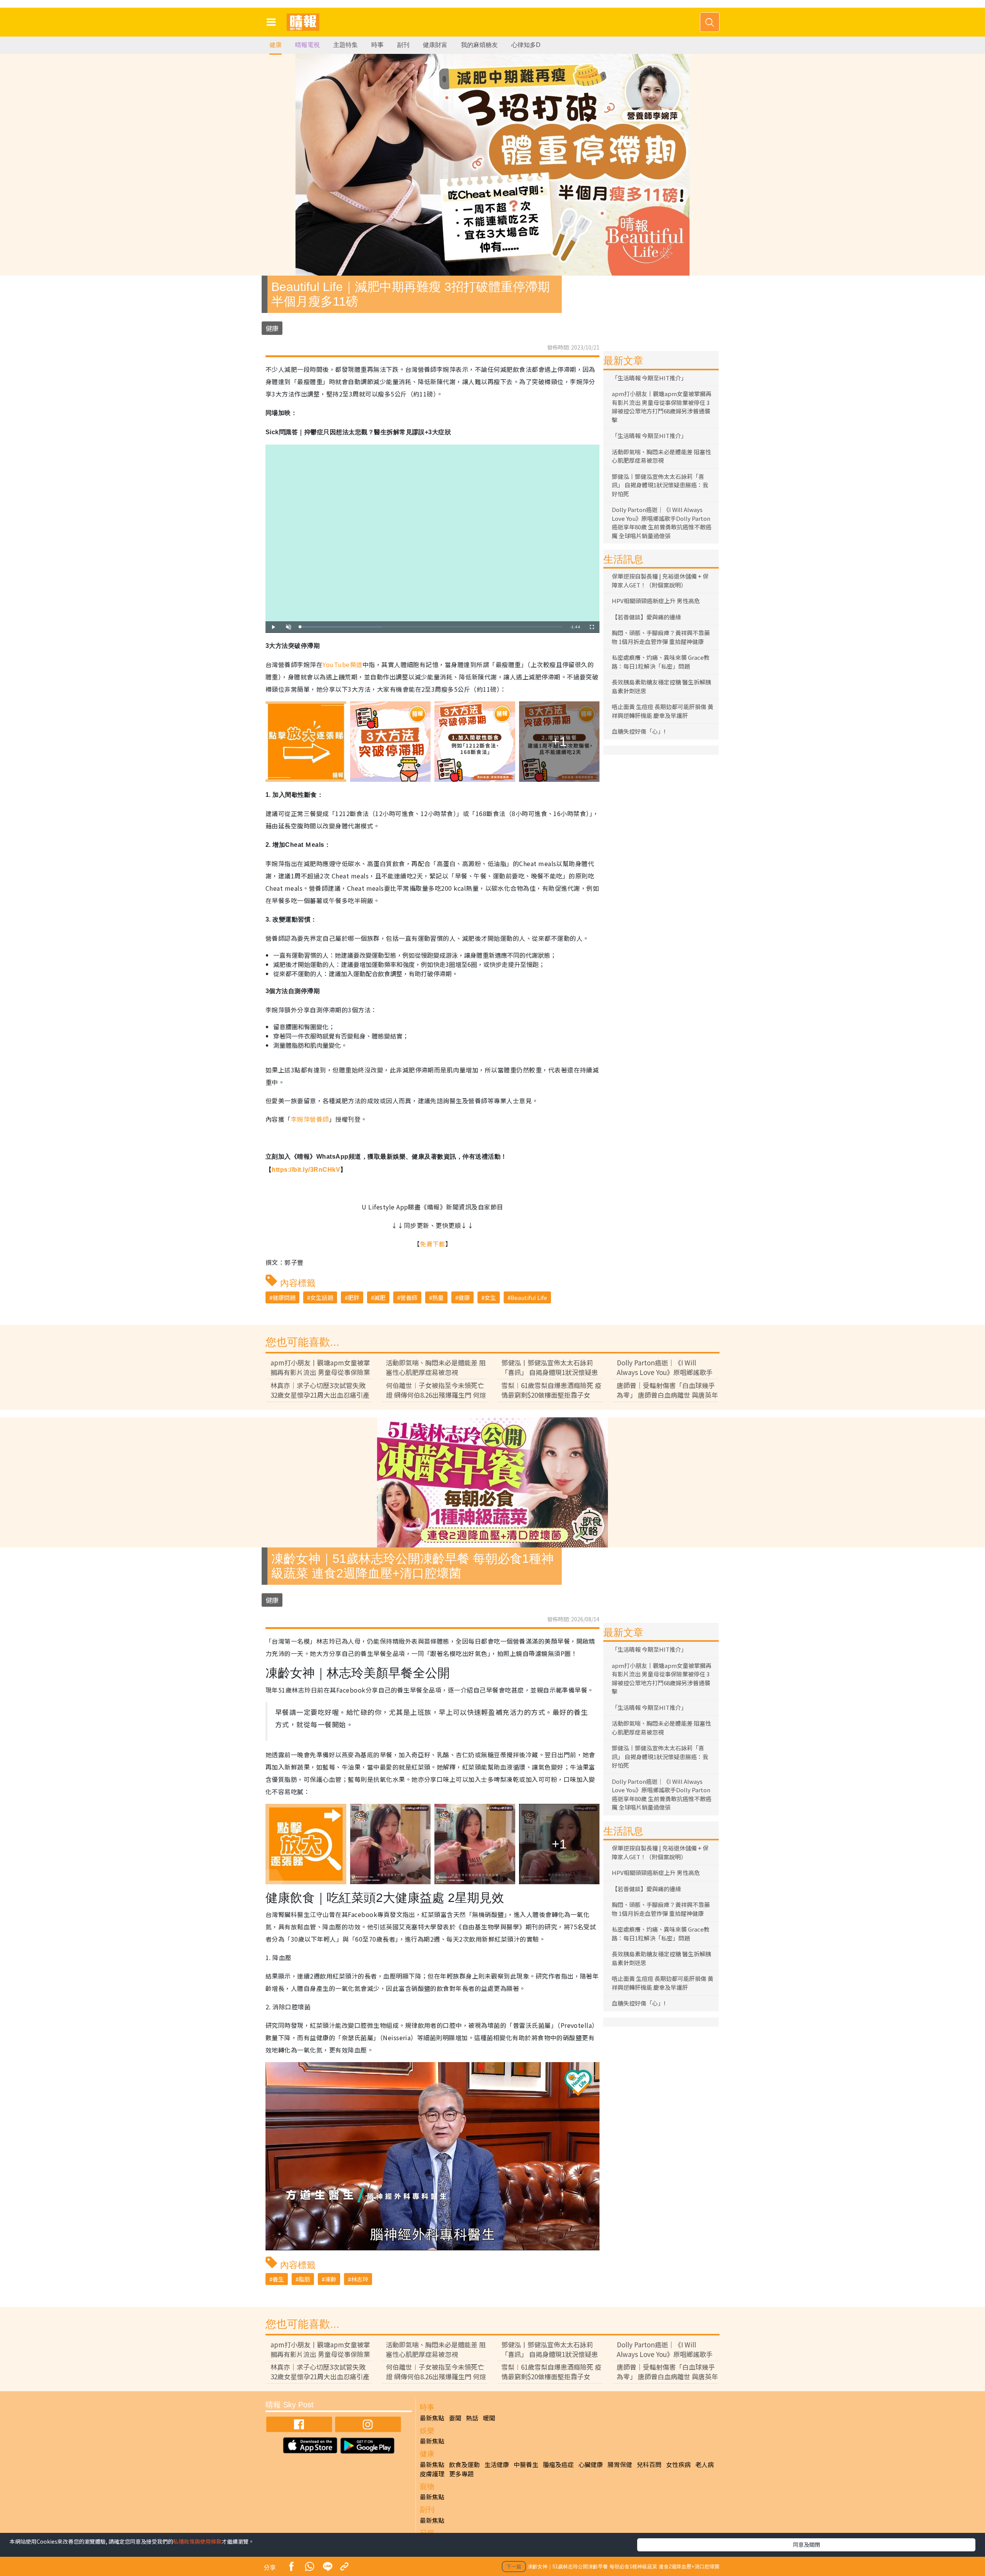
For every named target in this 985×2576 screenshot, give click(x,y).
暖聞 (489, 2418)
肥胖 (354, 1297)
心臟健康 (591, 2464)
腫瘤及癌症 (558, 2464)
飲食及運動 (464, 2464)
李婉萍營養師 (310, 1119)
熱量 (438, 1297)
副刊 (403, 45)
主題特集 (346, 45)
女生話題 (322, 1297)
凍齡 (331, 2279)
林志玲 (360, 2279)
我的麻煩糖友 (479, 45)
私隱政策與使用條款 (197, 2541)
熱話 (472, 2418)
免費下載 (432, 1244)
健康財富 (435, 45)
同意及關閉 (806, 2544)
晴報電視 (307, 45)
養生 (278, 2279)
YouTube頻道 (342, 664)
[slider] (431, 627)
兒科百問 (649, 2464)
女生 (490, 1297)
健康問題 (284, 1297)
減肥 (380, 1297)
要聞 (455, 2418)
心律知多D (526, 45)
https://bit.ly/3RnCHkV (306, 1170)
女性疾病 (678, 2464)
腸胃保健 (620, 2464)
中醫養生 (526, 2464)
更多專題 (461, 2474)
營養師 (409, 1297)
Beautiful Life (529, 1297)
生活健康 (497, 2464)
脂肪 (304, 2279)
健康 (275, 45)
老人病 (705, 2464)
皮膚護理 (432, 2474)
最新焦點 (432, 2418)
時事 (377, 45)
